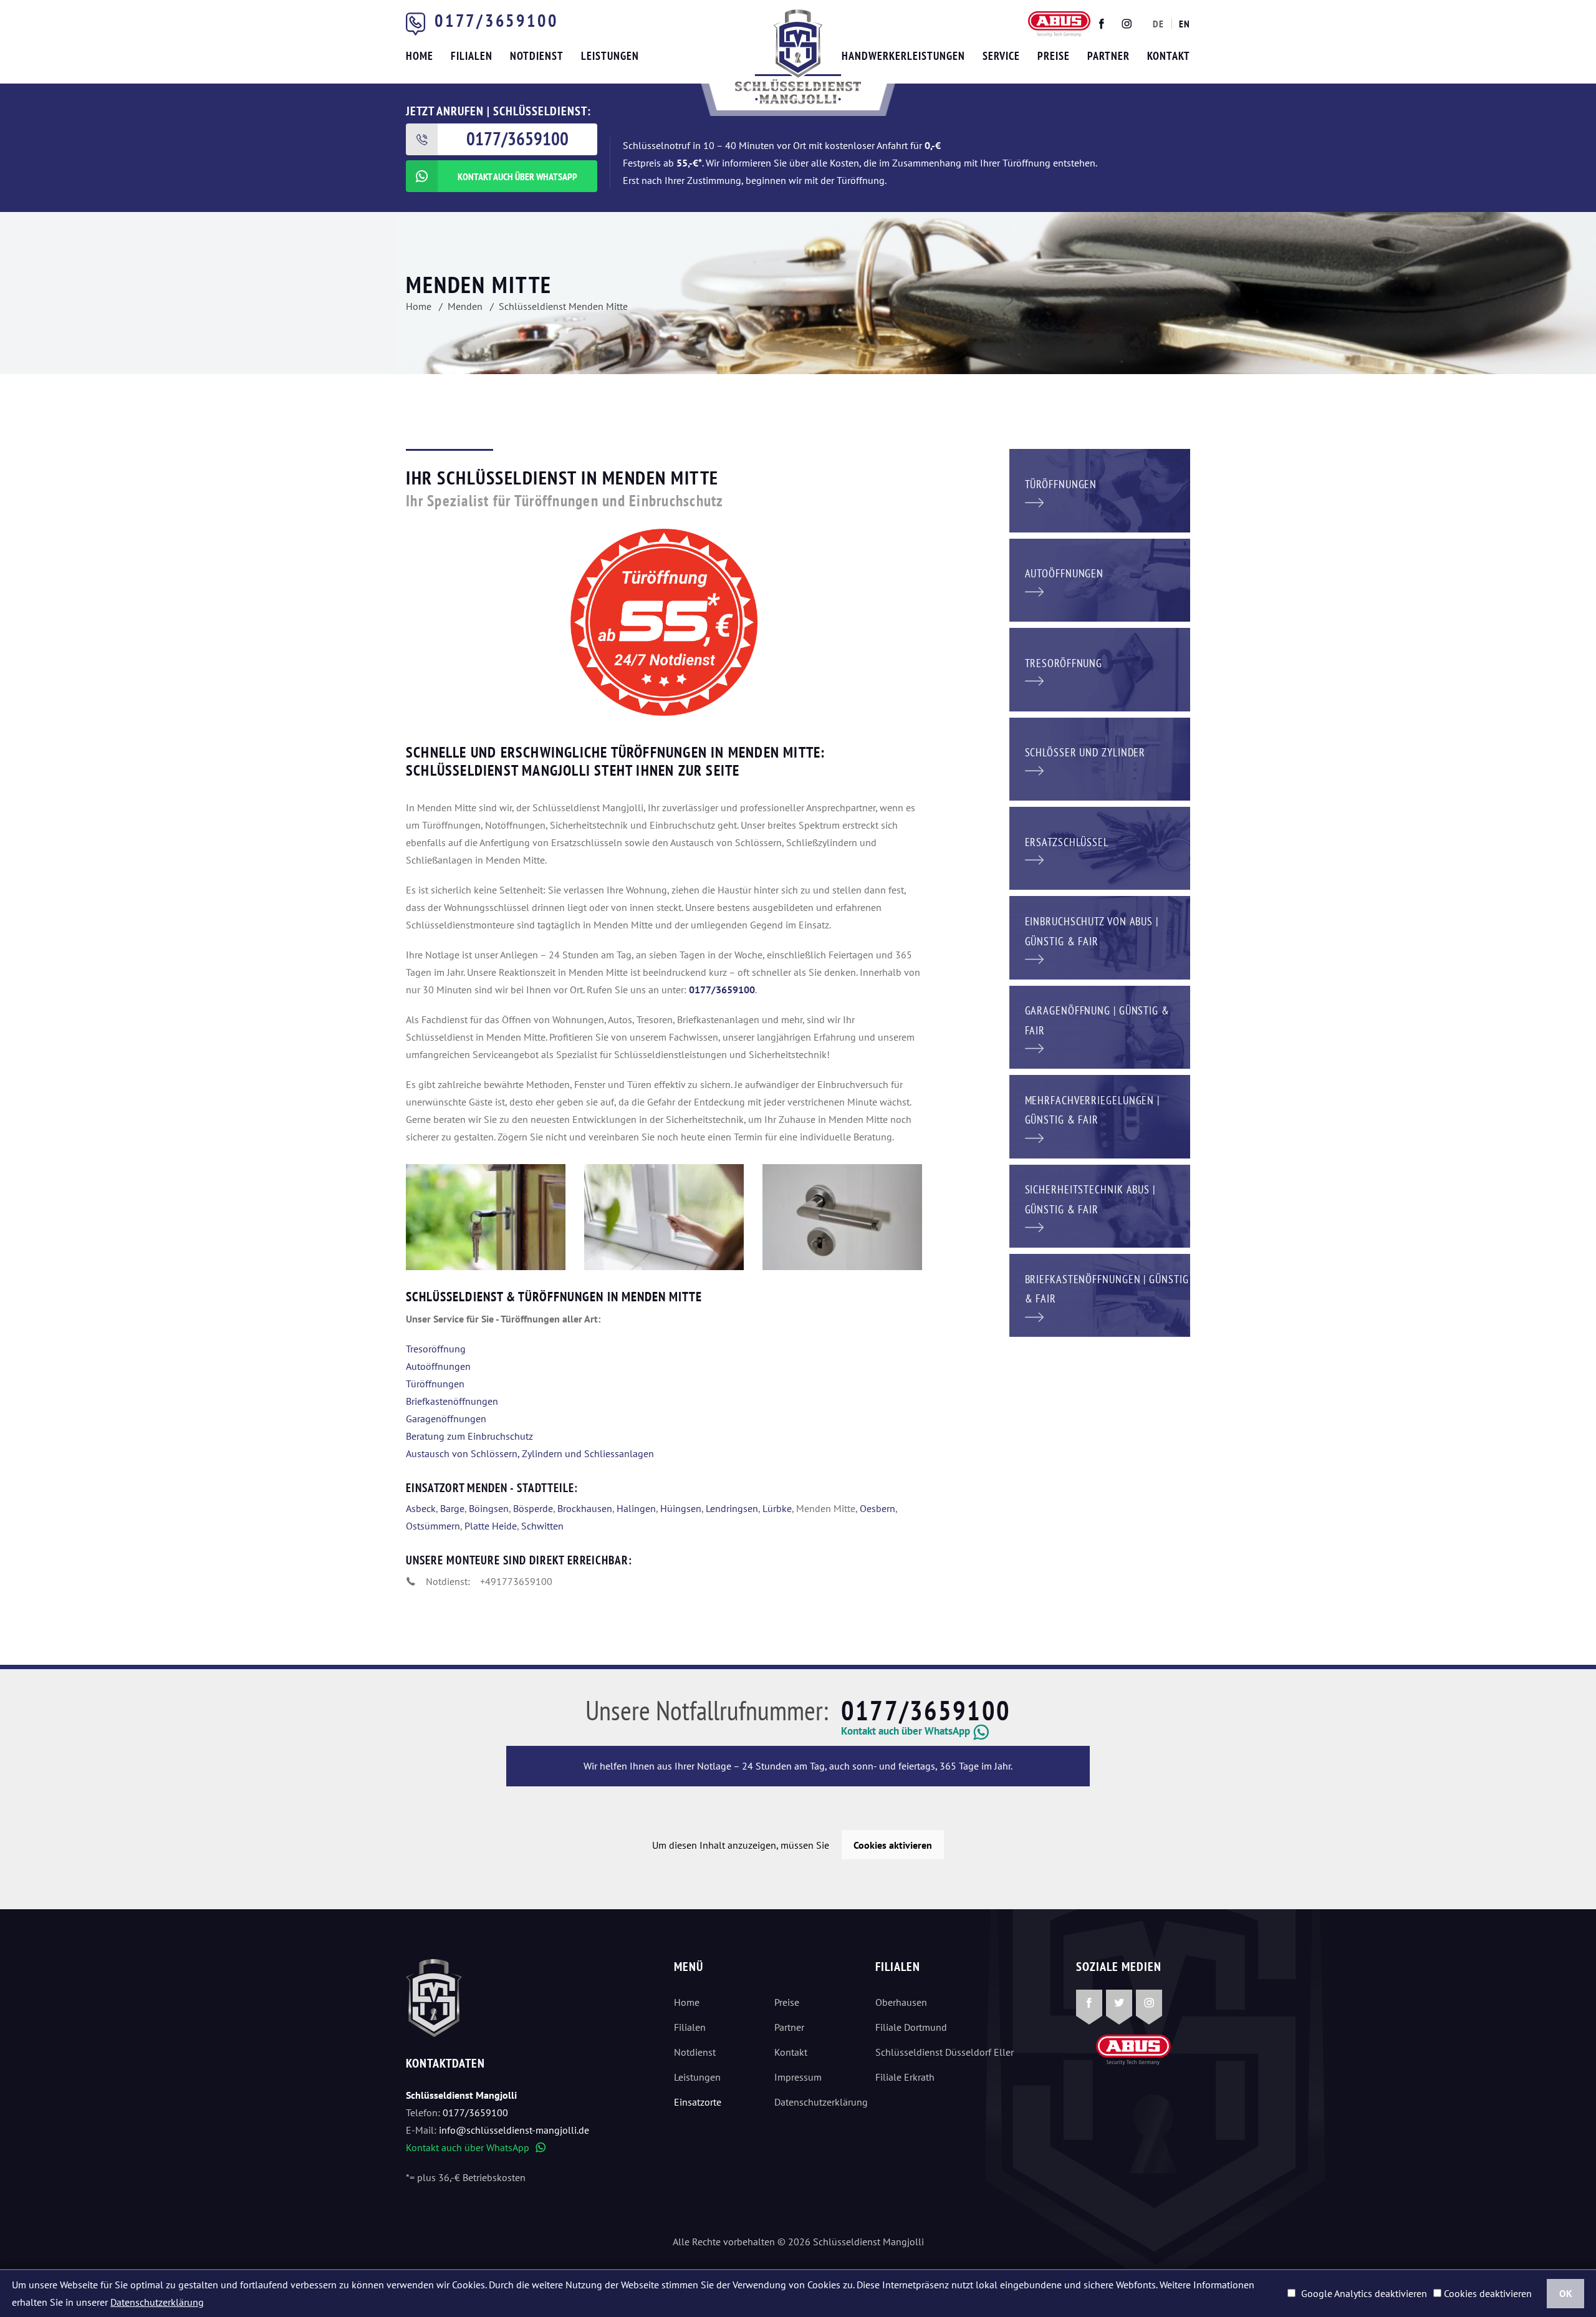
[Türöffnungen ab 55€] (798, 57)
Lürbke (777, 1508)
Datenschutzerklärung (815, 2102)
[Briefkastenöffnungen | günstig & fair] (1100, 1294)
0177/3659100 (496, 20)
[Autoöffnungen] (1100, 579)
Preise (787, 2002)
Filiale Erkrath (905, 2077)
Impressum (798, 2077)
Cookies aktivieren (893, 1845)
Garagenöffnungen (446, 1419)
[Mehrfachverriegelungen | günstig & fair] (1100, 1115)
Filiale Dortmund (911, 2027)
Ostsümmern (433, 1526)
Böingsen (489, 1508)
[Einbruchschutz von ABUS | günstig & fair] (1100, 937)
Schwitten (542, 1526)
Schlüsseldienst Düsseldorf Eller (945, 2052)
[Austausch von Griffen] (842, 1217)
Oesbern (877, 1508)
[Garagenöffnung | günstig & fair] (1100, 1026)
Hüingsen (681, 1508)
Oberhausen (901, 2002)
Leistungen (697, 2077)
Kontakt (791, 2052)
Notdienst (695, 2052)
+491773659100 (516, 1581)
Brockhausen (585, 1508)
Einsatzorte (698, 2102)
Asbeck (421, 1508)
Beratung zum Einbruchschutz (469, 1436)
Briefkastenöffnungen (452, 1401)
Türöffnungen (435, 1384)
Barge (452, 1508)
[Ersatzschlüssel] (1100, 847)
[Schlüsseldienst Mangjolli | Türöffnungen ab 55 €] (486, 1217)
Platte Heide (491, 1526)
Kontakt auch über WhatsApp (476, 2147)
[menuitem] (1158, 24)
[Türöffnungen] (1100, 489)
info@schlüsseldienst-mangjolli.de (514, 2130)
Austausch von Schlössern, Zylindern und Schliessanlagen (530, 1453)
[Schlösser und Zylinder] (1100, 758)
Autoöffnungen (438, 1366)
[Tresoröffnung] (1100, 668)
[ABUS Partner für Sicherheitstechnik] (664, 1217)
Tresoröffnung (436, 1349)
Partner (789, 2027)
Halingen (636, 1508)
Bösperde (533, 1508)
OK (1566, 2293)
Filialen (690, 2027)
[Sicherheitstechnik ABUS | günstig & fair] (1100, 1205)
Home (687, 2002)
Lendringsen (732, 1508)
